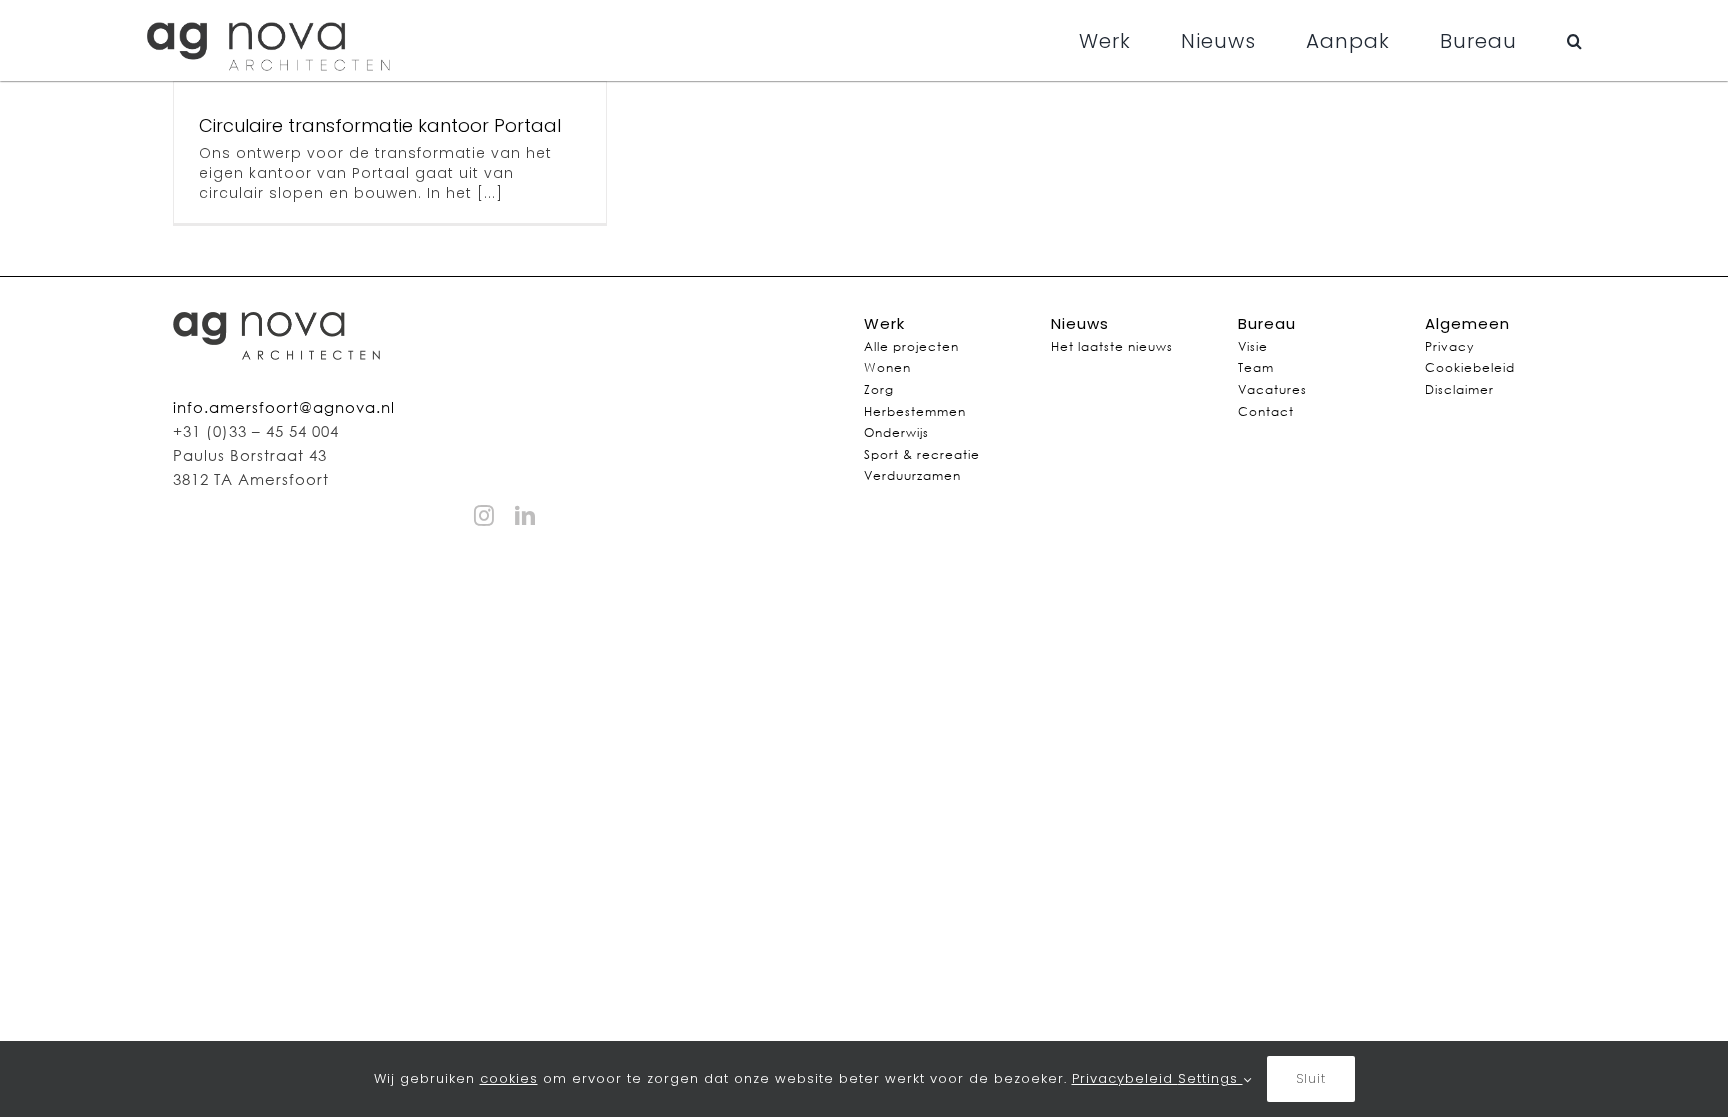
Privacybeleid (1125, 1078)
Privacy (1449, 346)
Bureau (1267, 323)
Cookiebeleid (1470, 367)
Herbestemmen (915, 411)
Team (1256, 367)
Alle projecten (911, 346)
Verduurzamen (912, 475)
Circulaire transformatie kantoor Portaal (380, 125)
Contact (1266, 411)
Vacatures (1272, 389)
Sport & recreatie (922, 454)
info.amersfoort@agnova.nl (284, 407)
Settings (1210, 1078)
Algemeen (1467, 323)
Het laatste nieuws (1112, 346)
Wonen (887, 367)
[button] (1575, 41)
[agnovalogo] (271, 14)
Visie (1253, 346)
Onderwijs (896, 432)
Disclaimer (1459, 389)
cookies (509, 1078)
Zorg (879, 389)
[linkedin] (525, 516)
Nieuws (1080, 323)
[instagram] (484, 516)
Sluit (1311, 1078)
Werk (884, 323)
